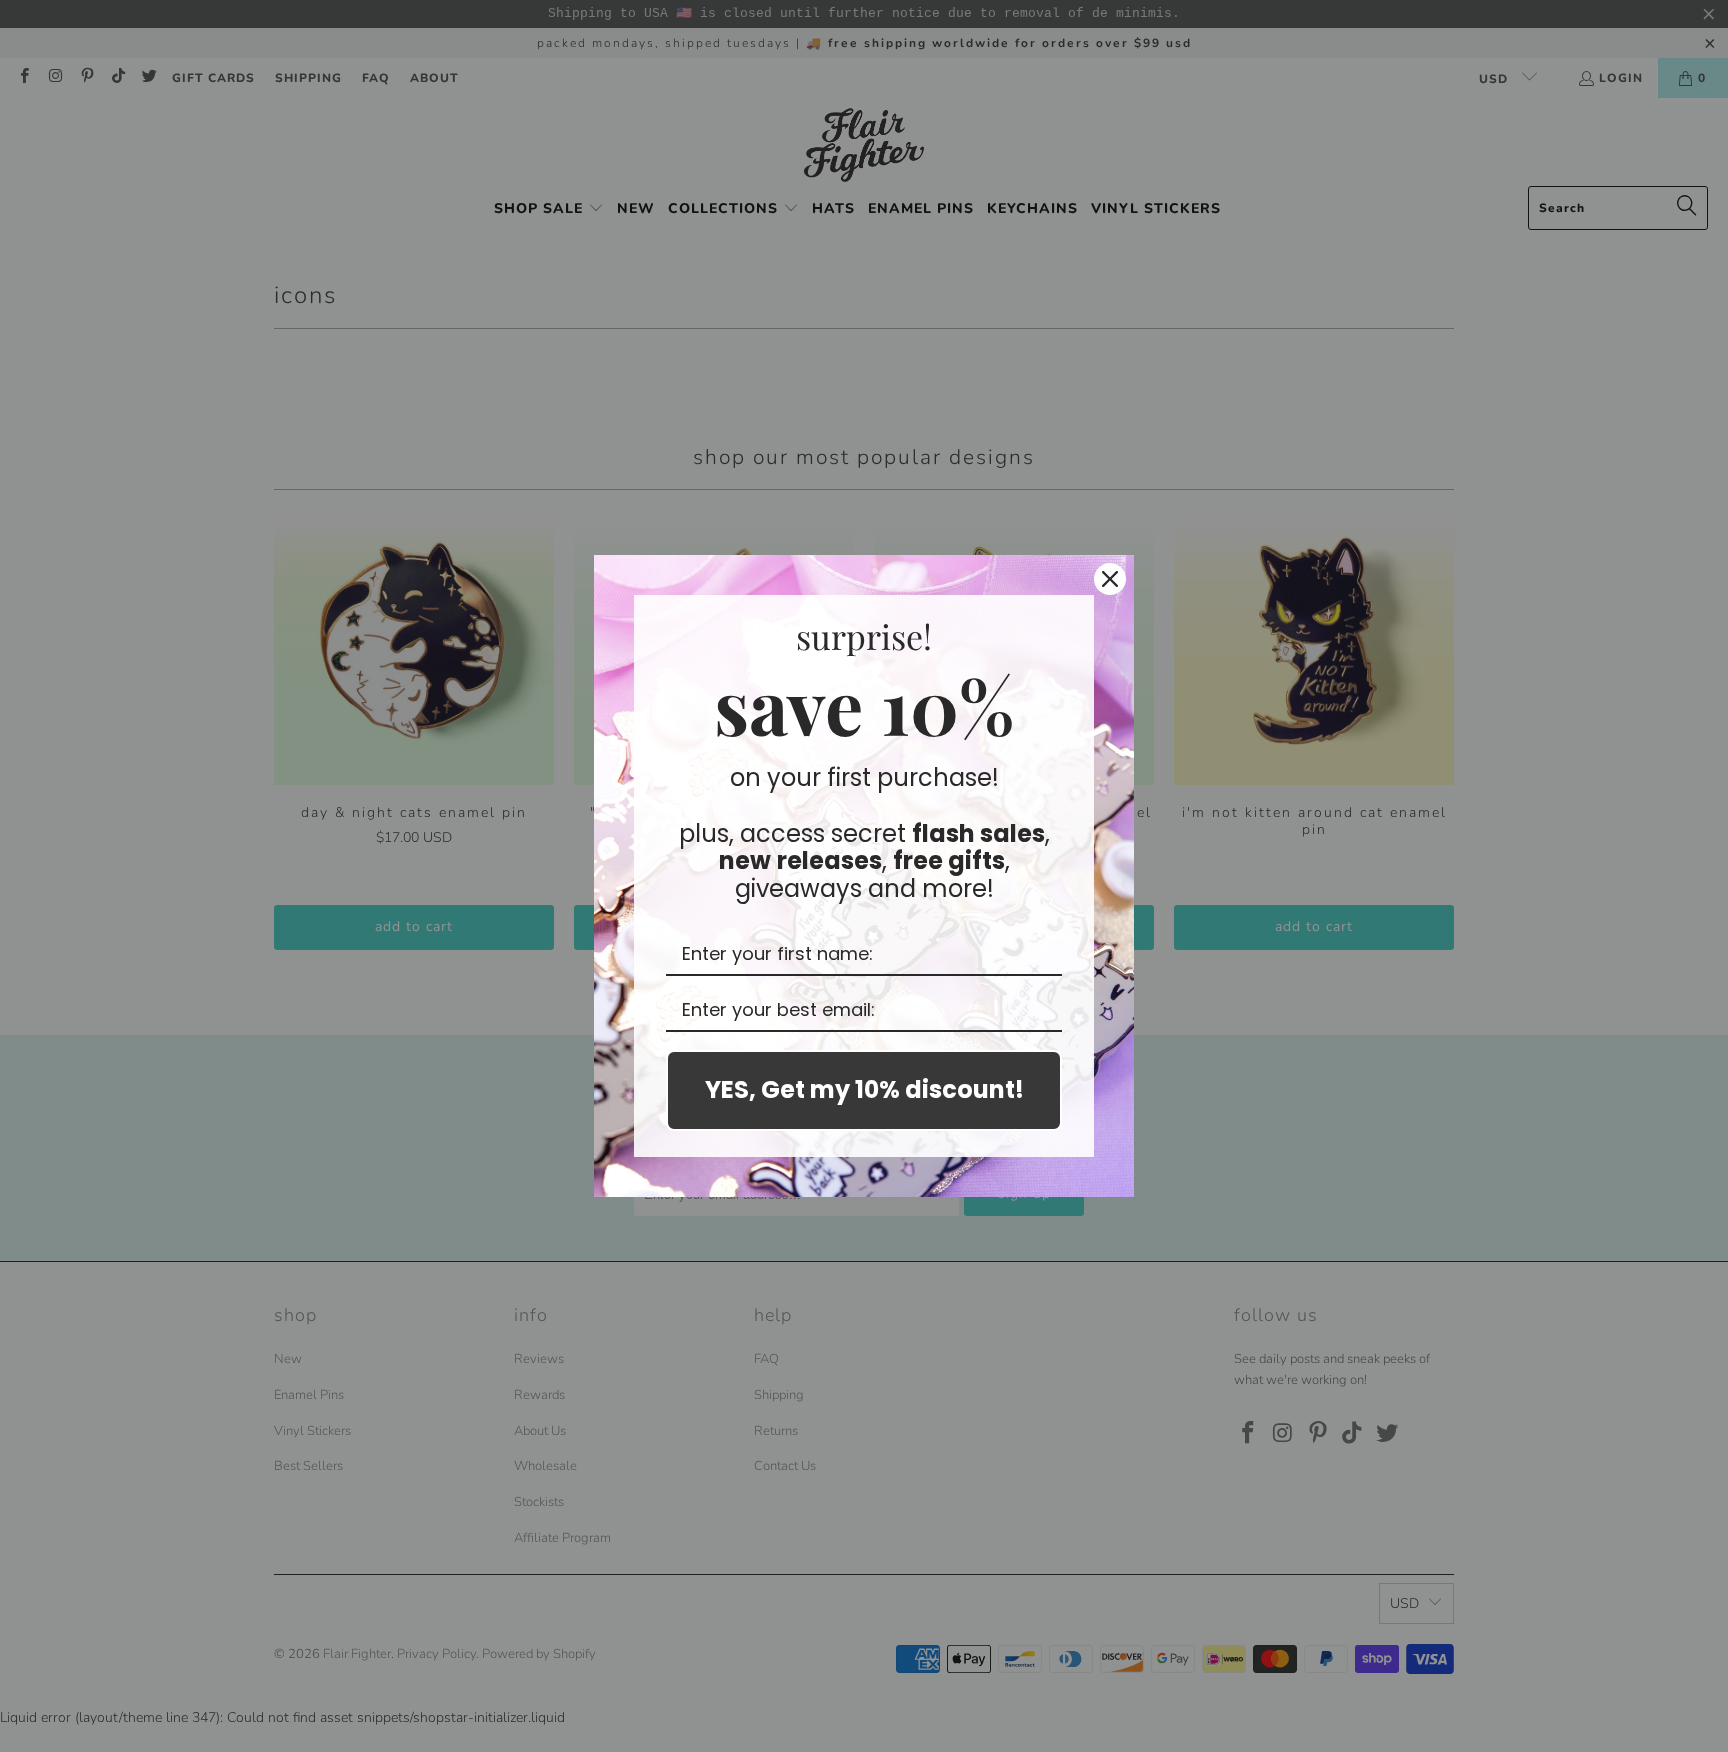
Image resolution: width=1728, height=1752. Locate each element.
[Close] (1110, 579)
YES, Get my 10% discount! (864, 1089)
